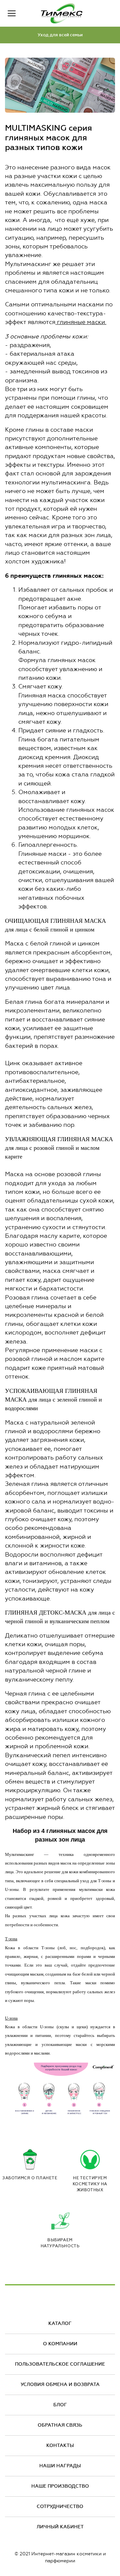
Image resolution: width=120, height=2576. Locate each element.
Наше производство (60, 2486)
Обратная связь (60, 2425)
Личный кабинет (60, 2527)
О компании (60, 2344)
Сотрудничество (60, 2506)
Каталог (60, 2323)
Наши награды (60, 2466)
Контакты (60, 2445)
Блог (60, 2405)
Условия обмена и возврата (60, 2384)
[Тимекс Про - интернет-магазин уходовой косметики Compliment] (62, 13)
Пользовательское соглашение (60, 2364)
